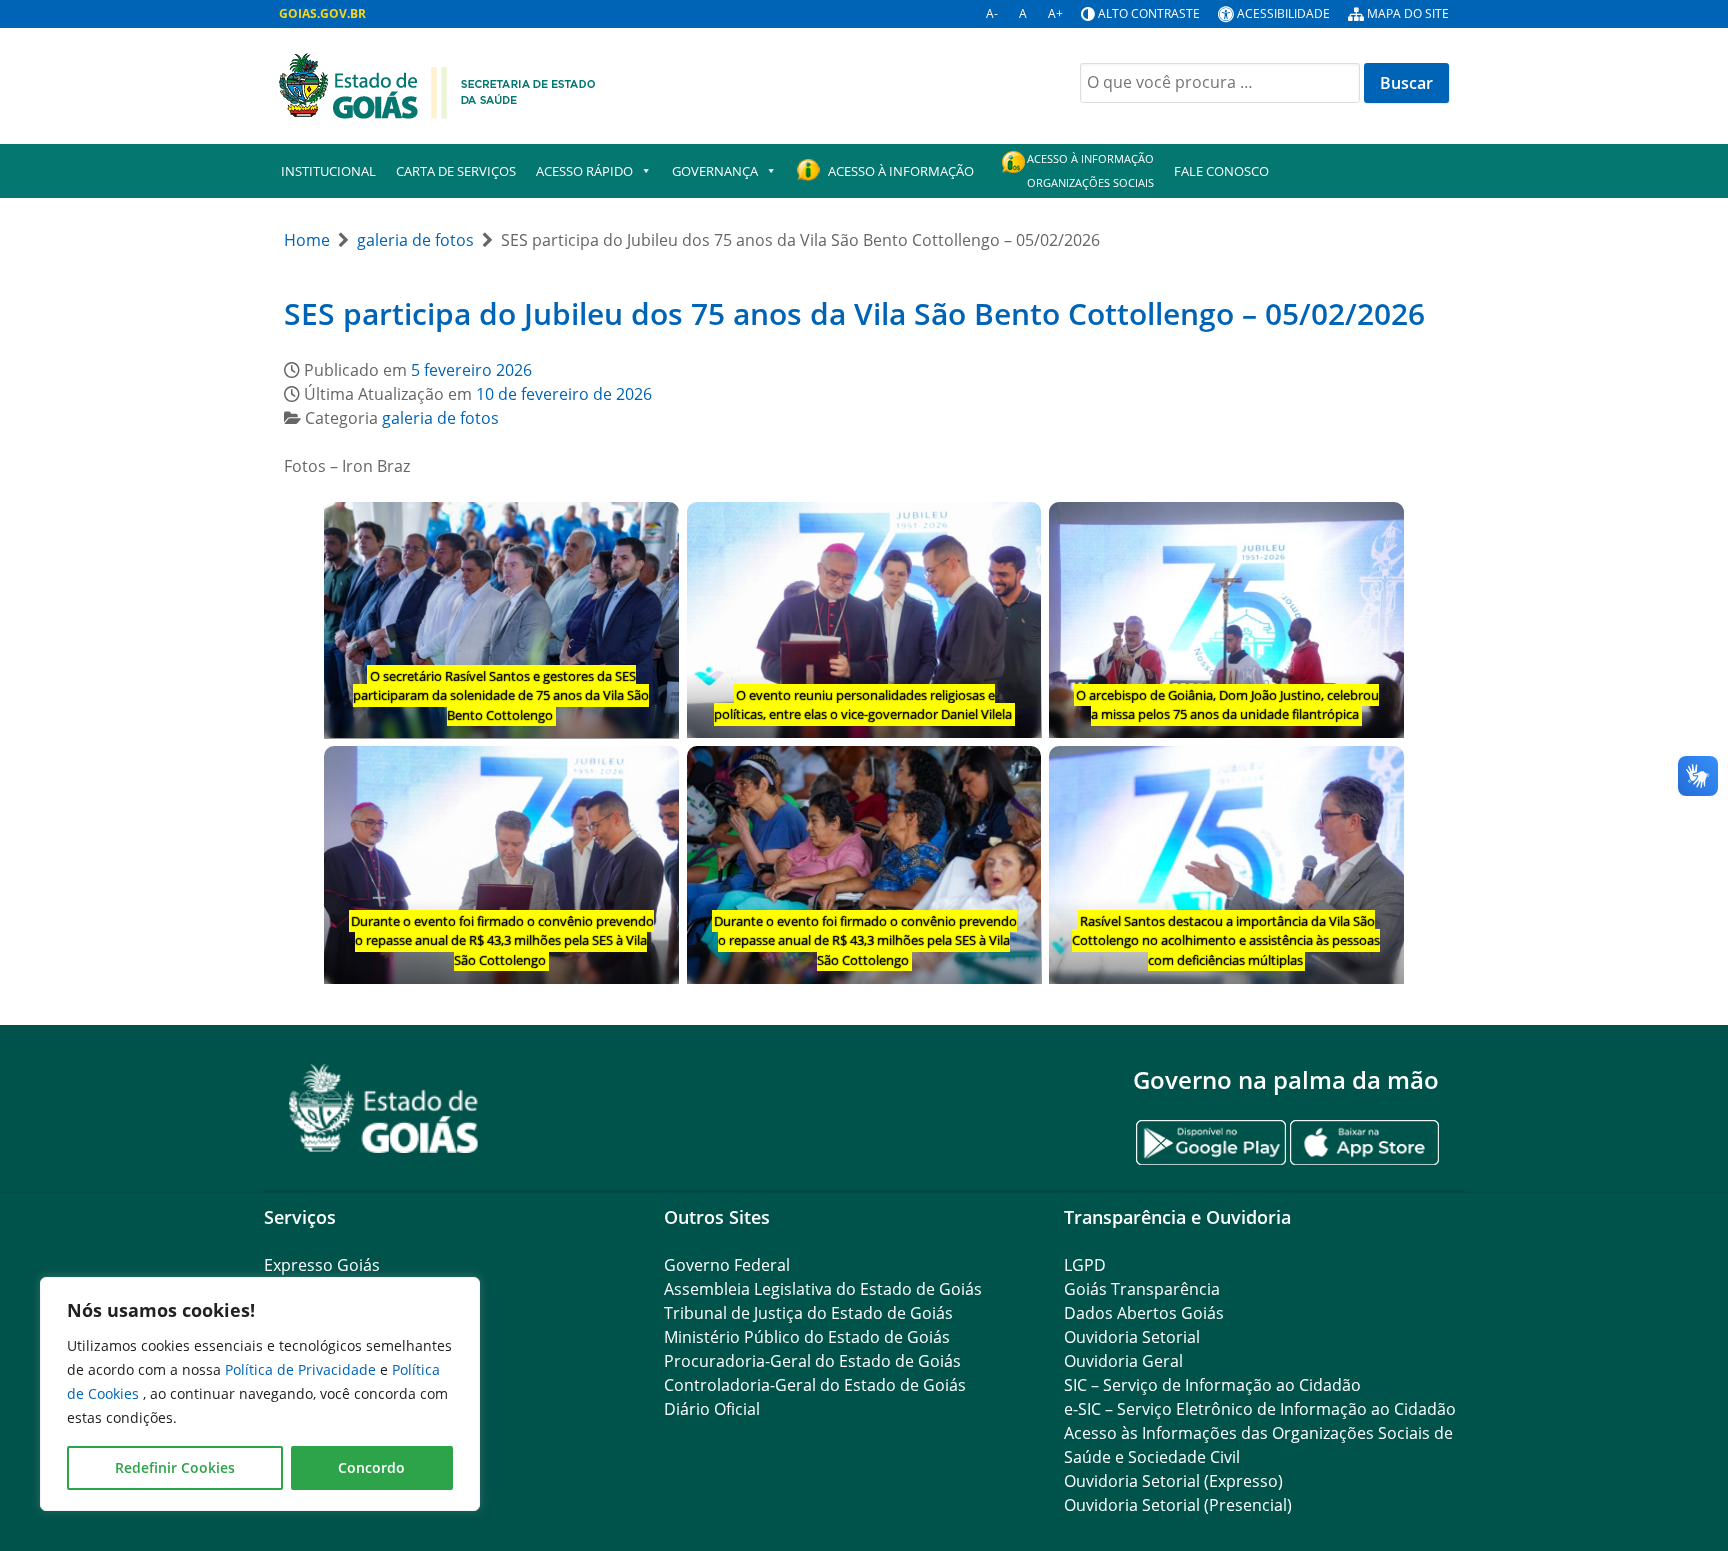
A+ (1055, 13)
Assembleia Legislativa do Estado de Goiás (823, 1289)
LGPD (1085, 1265)
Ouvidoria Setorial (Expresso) (1173, 1481)
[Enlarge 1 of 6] (653, 528)
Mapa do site (1408, 13)
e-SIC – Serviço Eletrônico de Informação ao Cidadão (1260, 1409)
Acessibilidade (1283, 13)
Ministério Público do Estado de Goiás (807, 1337)
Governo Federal (727, 1265)
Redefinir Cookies (175, 1467)
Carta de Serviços (456, 171)
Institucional (328, 171)
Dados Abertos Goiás (1144, 1313)
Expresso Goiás (322, 1265)
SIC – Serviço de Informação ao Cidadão (1212, 1385)
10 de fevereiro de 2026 (564, 394)
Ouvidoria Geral (1123, 1361)
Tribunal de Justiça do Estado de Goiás (808, 1313)
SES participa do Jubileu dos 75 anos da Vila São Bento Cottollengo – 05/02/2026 (854, 313)
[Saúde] (437, 84)
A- (992, 13)
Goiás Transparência (1142, 1289)
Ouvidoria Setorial (1132, 1337)
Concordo (371, 1467)
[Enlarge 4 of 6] (653, 772)
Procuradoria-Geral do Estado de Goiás (812, 1361)
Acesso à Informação (901, 171)
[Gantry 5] (384, 1108)
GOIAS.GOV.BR (322, 13)
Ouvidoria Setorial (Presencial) (1178, 1505)
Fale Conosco (1221, 171)
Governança (715, 171)
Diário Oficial (712, 1409)
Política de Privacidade (302, 1369)
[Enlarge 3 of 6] (1378, 528)
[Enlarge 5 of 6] (1015, 772)
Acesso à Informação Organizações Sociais (1090, 170)
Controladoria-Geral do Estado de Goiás (815, 1385)
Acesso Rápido (584, 171)
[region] (260, 1394)
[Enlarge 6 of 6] (1378, 772)
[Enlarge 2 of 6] (1015, 528)
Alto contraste (1149, 13)
